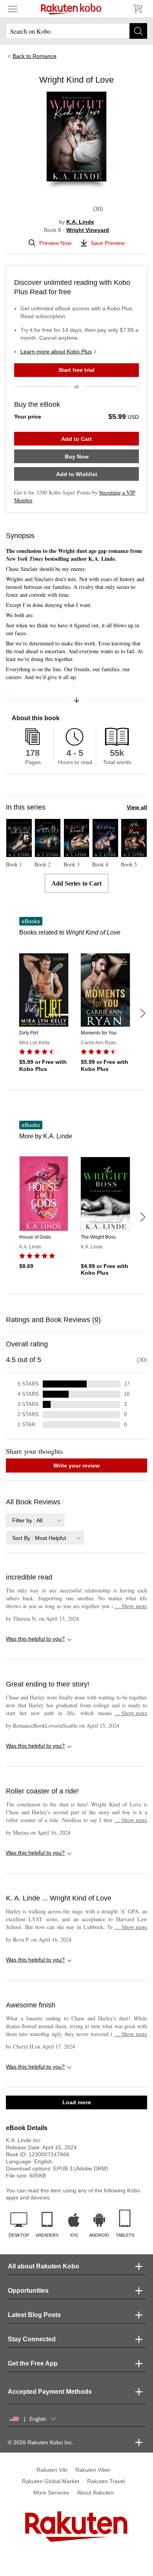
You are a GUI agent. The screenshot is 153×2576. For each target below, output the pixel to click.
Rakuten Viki (52, 2470)
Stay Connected (32, 2339)
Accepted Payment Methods (50, 2392)
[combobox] (35, 1520)
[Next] (142, 1013)
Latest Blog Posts (34, 2315)
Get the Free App (33, 2363)
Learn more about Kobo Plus (56, 351)
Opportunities (28, 2291)
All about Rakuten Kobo (44, 2266)
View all (137, 807)
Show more (131, 1606)
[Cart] (137, 9)
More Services (51, 2493)
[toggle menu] (13, 9)
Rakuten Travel (106, 2481)
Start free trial (76, 370)
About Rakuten (95, 2493)
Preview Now (55, 243)
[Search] (138, 31)
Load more (77, 2102)
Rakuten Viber (93, 2470)
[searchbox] (76, 31)
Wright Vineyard (88, 230)
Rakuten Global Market (51, 2481)
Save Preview (107, 243)
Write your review (76, 1466)
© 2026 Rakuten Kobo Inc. (41, 2442)
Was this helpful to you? (35, 1639)
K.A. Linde (80, 222)
